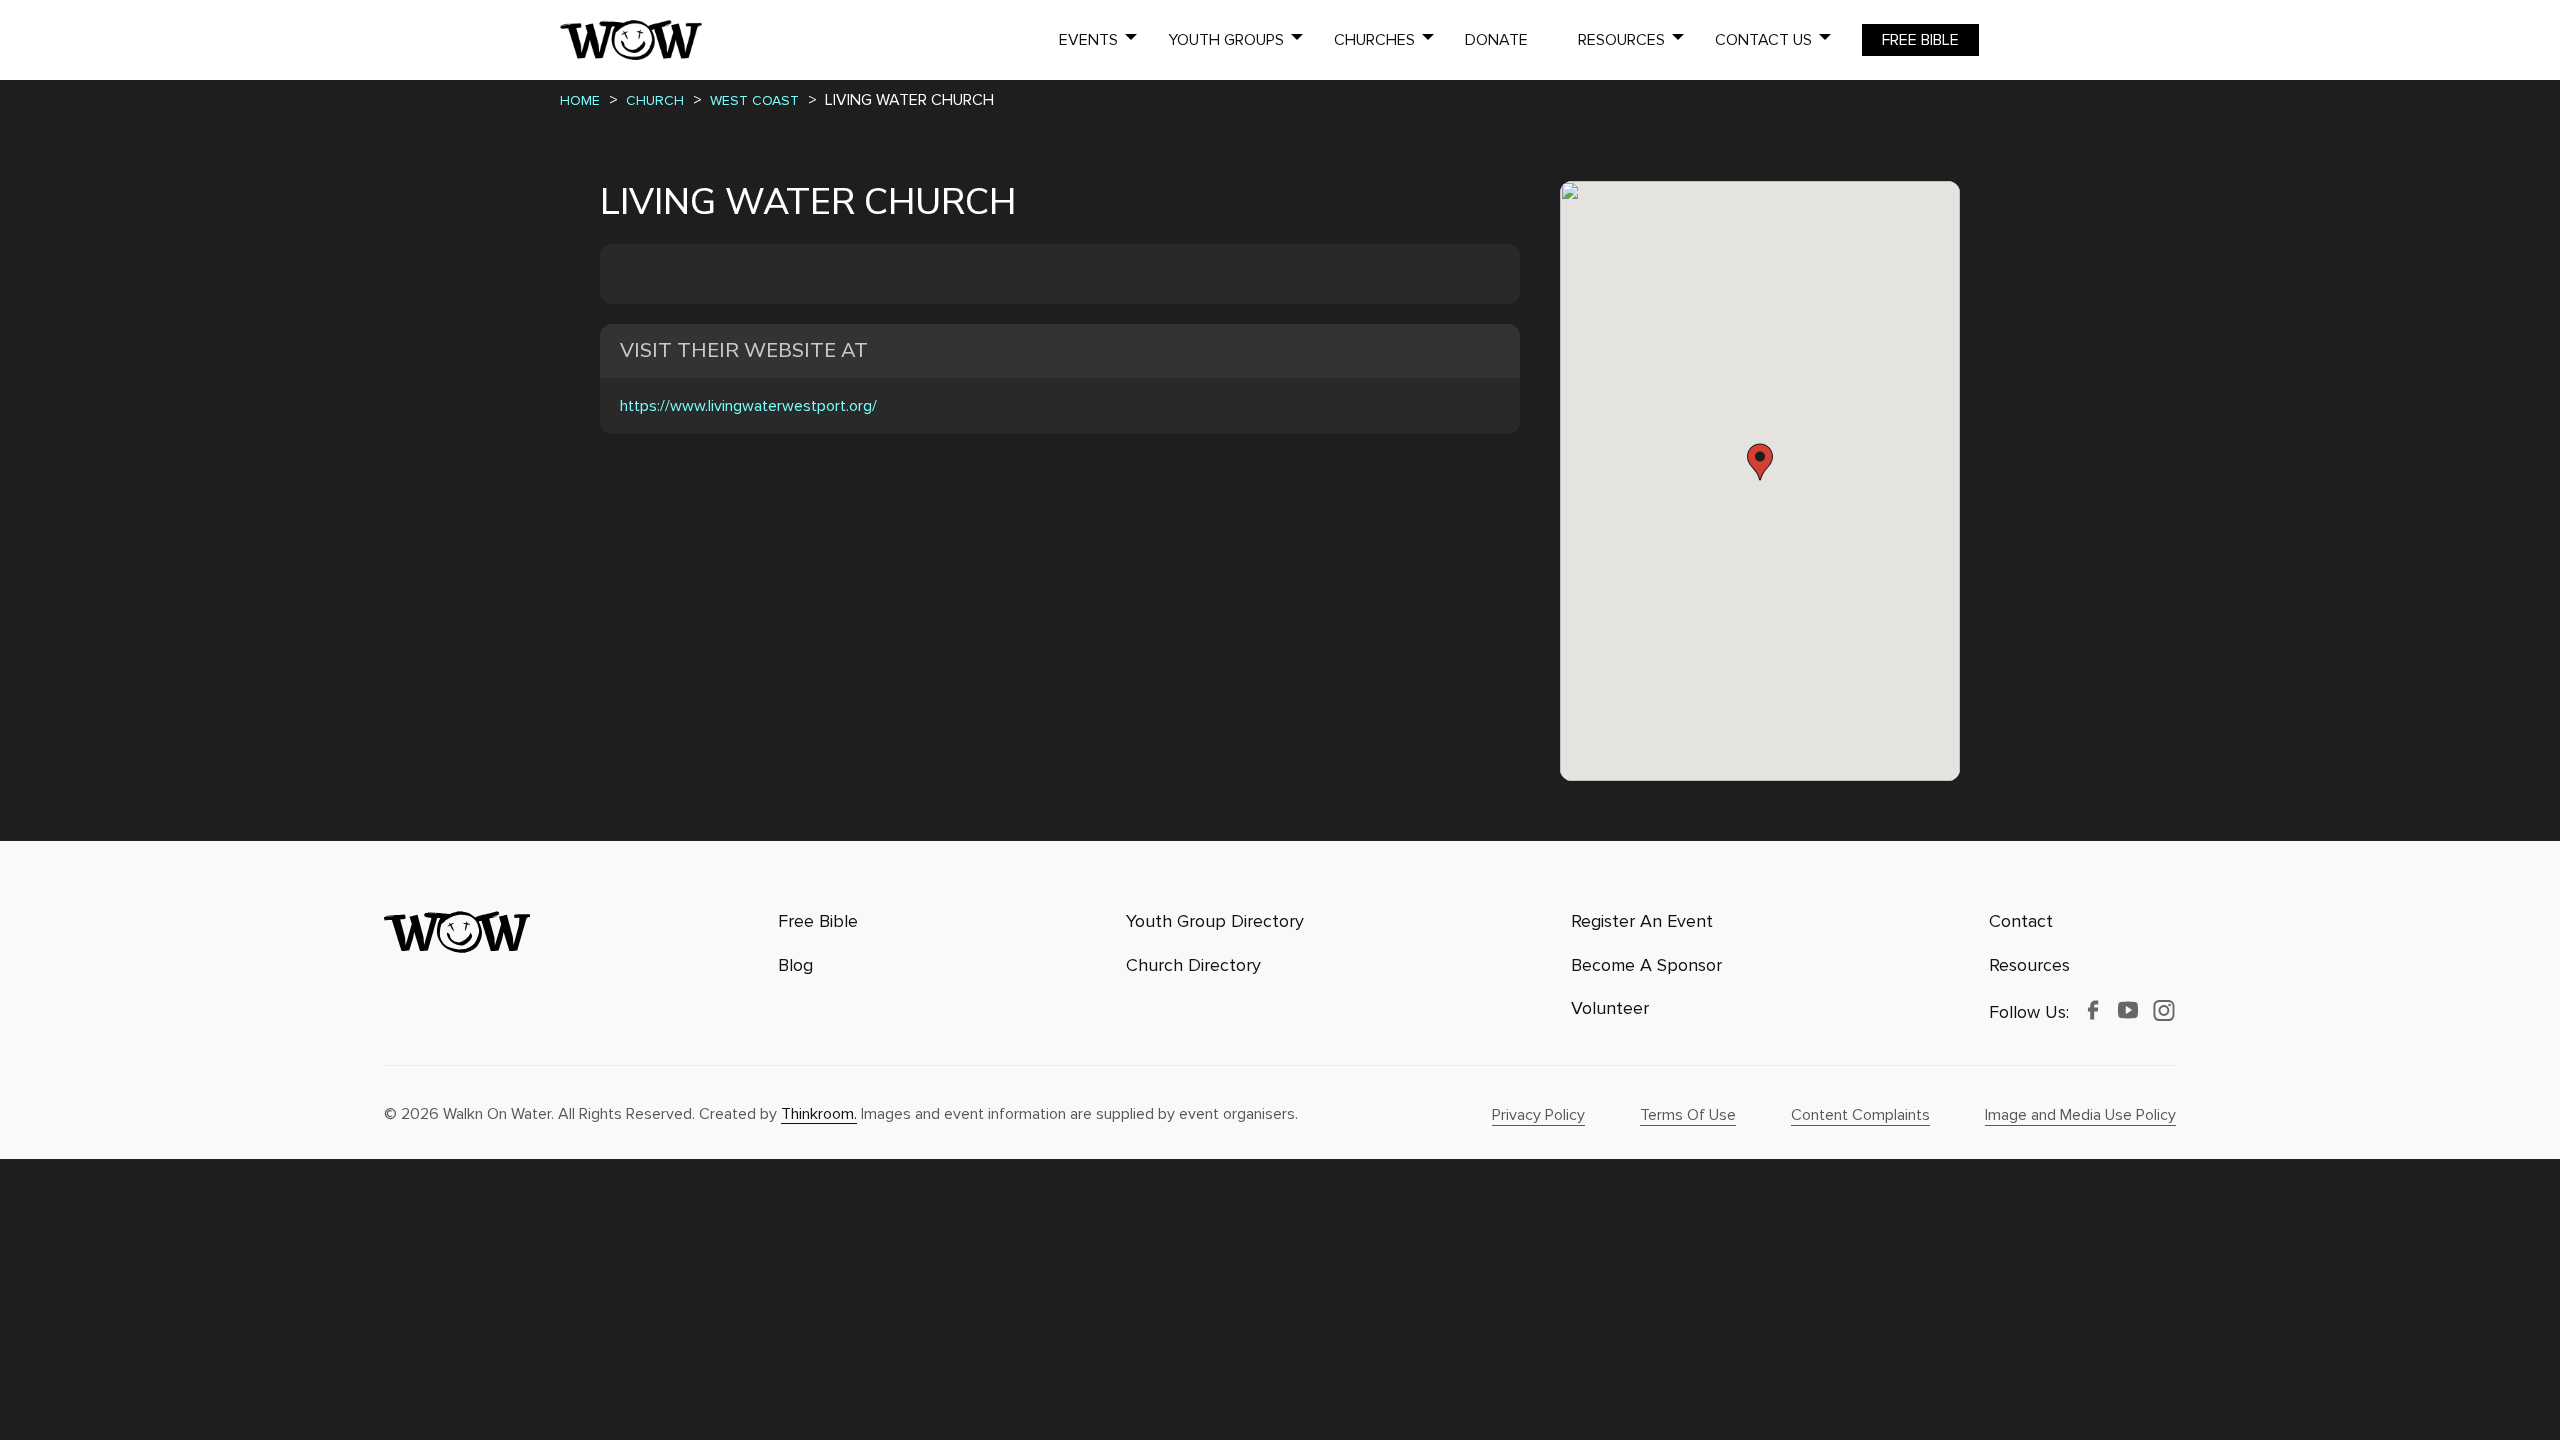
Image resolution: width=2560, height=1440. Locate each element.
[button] (1760, 462)
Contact (2021, 921)
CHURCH (655, 100)
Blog (795, 965)
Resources (1621, 40)
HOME (580, 100)
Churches (1374, 40)
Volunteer (1610, 1008)
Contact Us (1763, 40)
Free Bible (1920, 40)
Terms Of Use (1688, 1115)
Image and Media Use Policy (2080, 1115)
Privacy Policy (1538, 1115)
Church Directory (1193, 965)
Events (1088, 40)
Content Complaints (1860, 1115)
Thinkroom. (819, 1114)
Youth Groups (1226, 40)
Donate (1496, 40)
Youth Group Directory (1215, 921)
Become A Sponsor (1646, 965)
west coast (754, 100)
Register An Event (1642, 921)
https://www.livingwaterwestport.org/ (748, 406)
